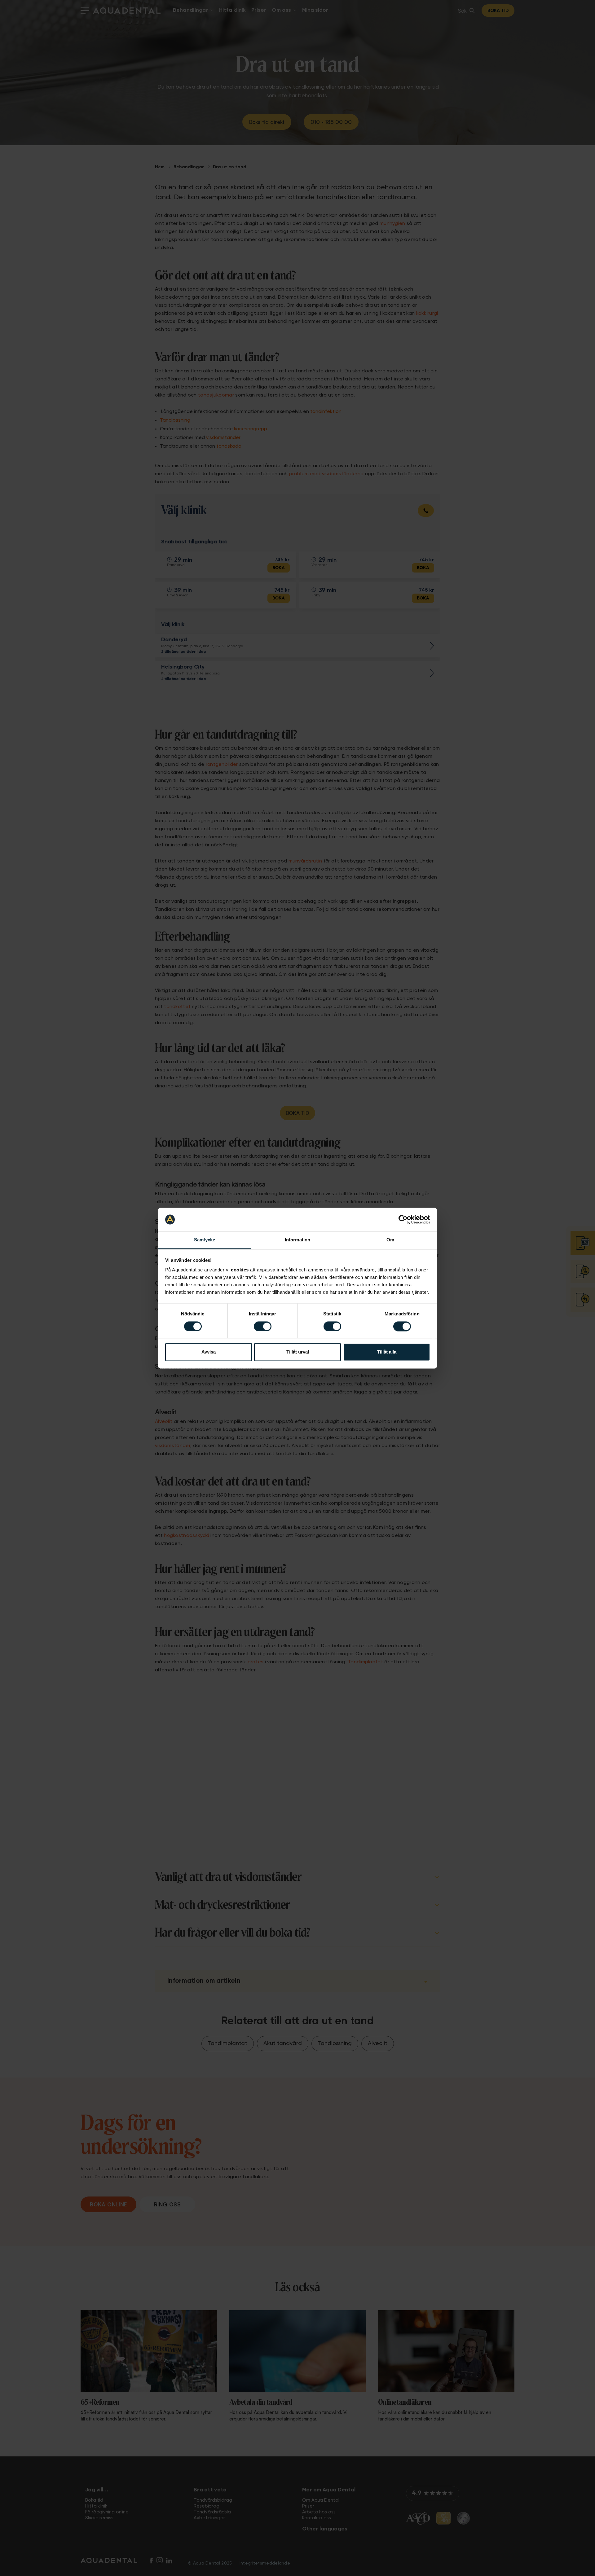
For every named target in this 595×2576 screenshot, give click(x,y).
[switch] (263, 1326)
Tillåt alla (387, 1352)
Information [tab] (297, 1240)
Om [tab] (390, 1240)
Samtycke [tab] (205, 1240)
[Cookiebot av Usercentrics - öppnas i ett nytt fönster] (403, 1219)
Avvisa (209, 1352)
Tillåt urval (298, 1352)
